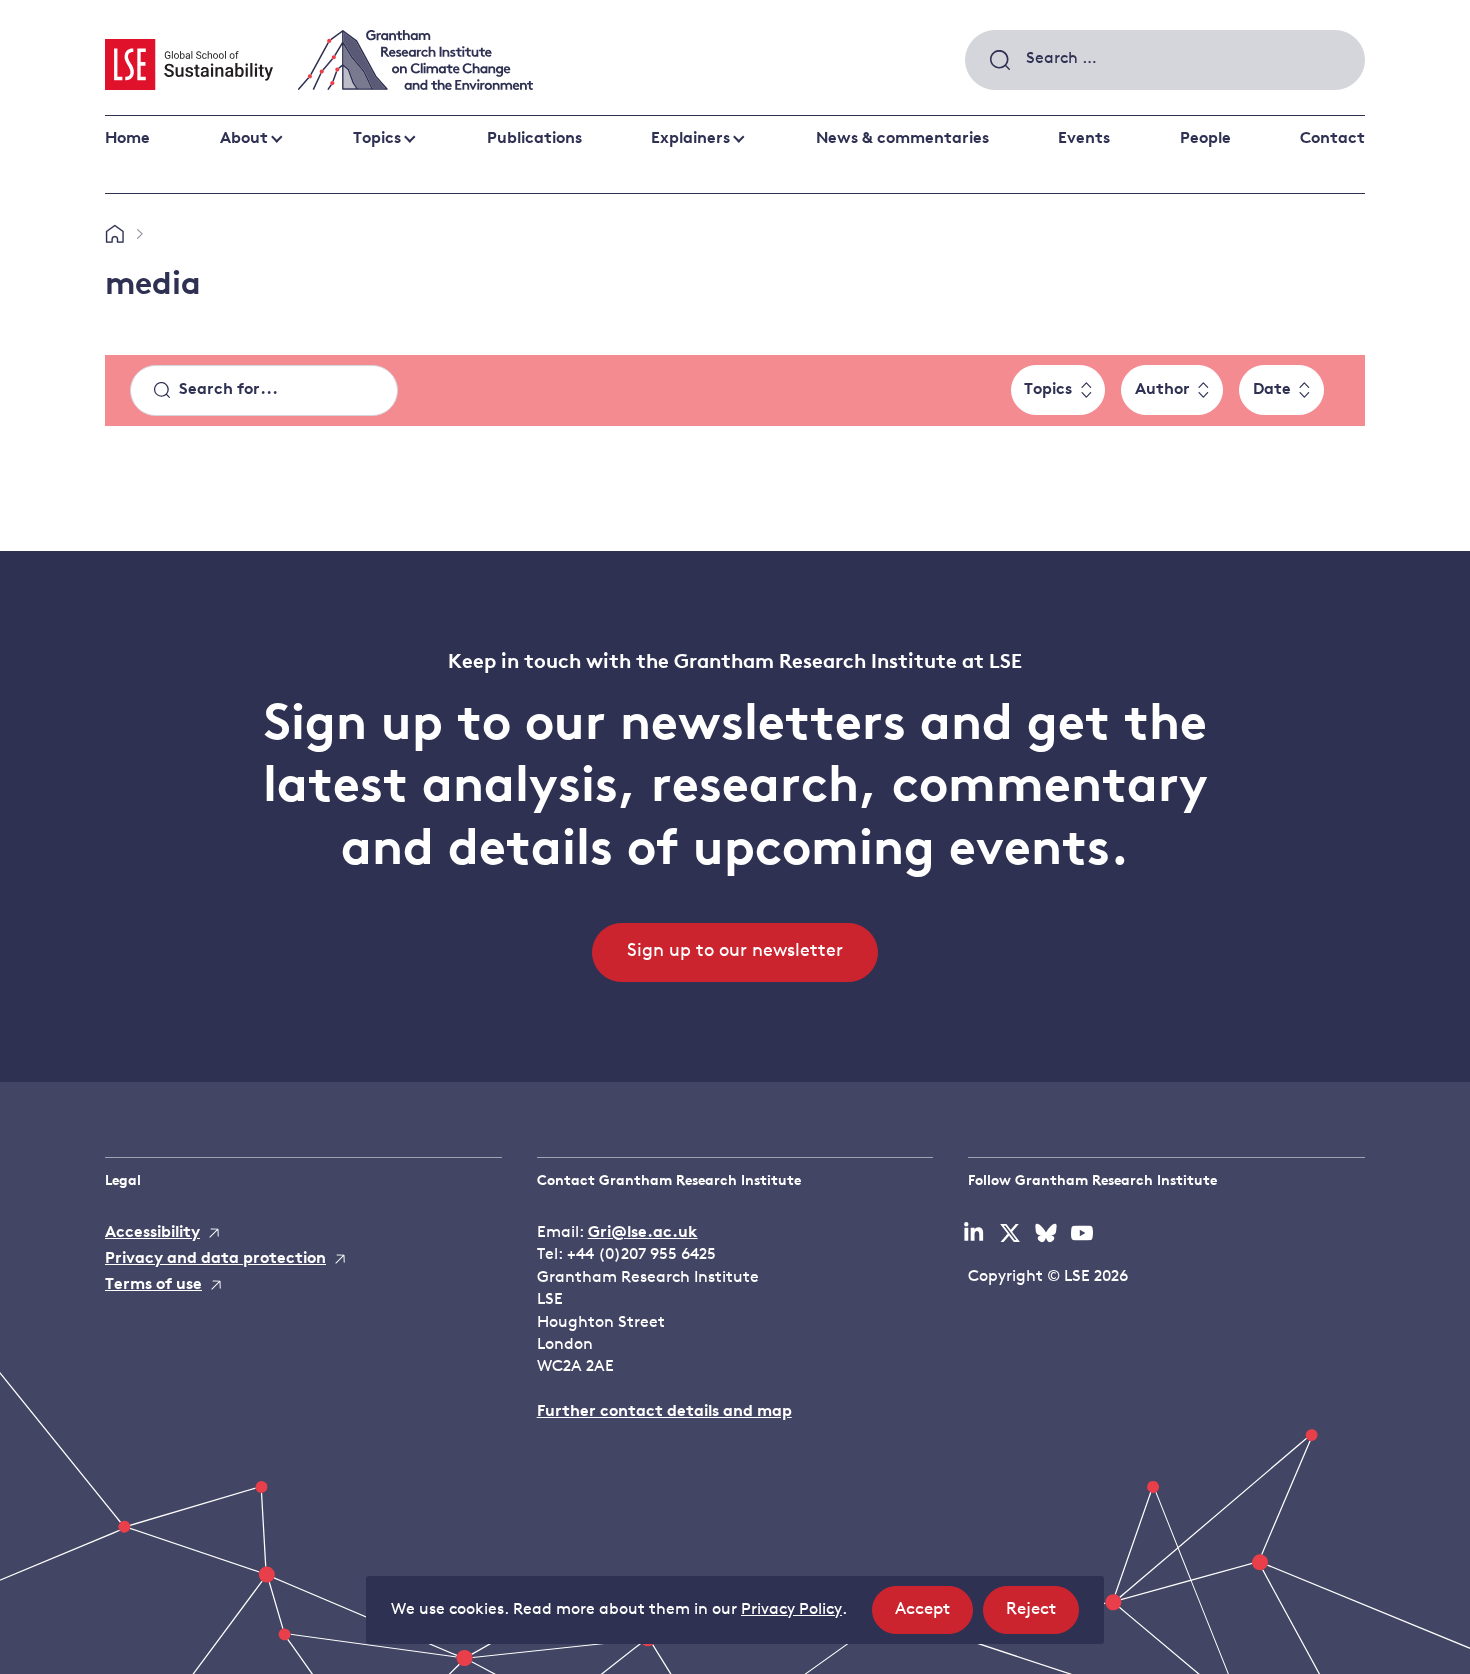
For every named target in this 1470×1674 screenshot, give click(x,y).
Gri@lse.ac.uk (643, 1233)
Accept (934, 1617)
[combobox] (1165, 60)
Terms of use (153, 1285)
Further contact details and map (664, 1412)
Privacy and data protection (215, 1259)
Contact (1332, 139)
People (1205, 139)
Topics (377, 139)
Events (1084, 139)
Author (1162, 390)
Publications (534, 139)
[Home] (114, 235)
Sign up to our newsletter (735, 952)
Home (127, 139)
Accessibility (152, 1233)
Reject (1042, 1617)
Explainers (690, 139)
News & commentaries (902, 139)
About (244, 139)
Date (1272, 390)
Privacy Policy (791, 1610)
